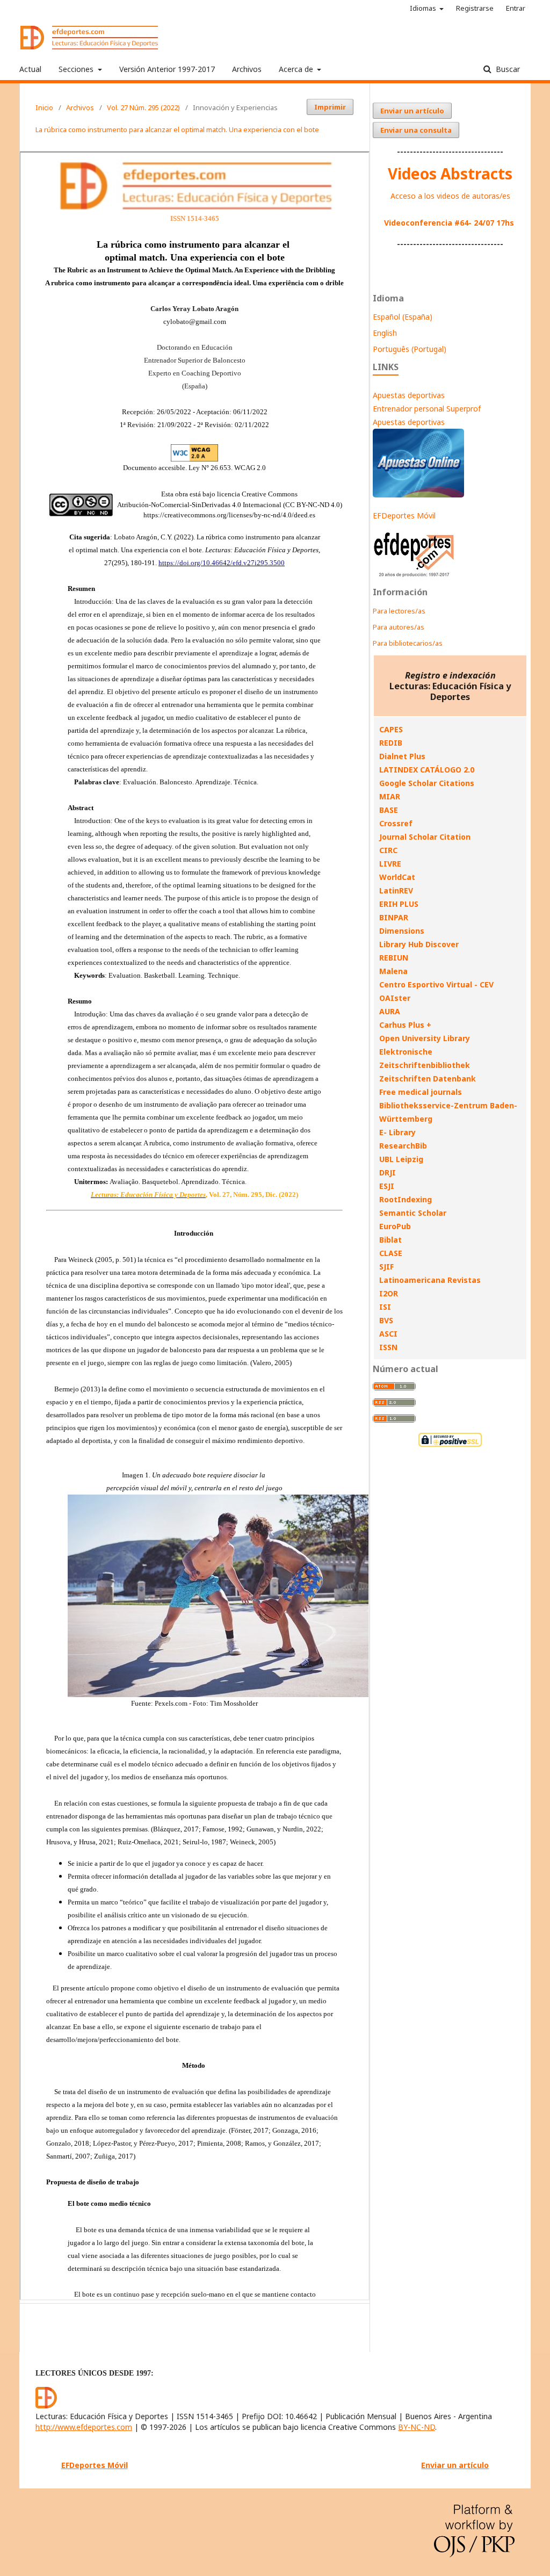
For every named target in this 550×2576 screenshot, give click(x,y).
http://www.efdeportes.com (84, 2427)
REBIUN (394, 958)
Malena (393, 971)
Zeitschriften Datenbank (428, 1078)
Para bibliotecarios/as (408, 643)
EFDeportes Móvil (404, 515)
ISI (385, 1307)
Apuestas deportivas (409, 395)
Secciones (77, 69)
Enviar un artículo (412, 111)
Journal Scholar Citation (425, 837)
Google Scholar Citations (427, 783)
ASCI (388, 1334)
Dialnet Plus (402, 756)
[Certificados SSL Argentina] (450, 1445)
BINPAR (394, 917)
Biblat (390, 1240)
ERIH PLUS (399, 904)
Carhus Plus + (405, 1025)
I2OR (389, 1293)
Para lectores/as (399, 611)
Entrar (516, 8)
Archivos (247, 69)
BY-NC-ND (417, 2427)
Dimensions (402, 931)
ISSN (388, 1347)
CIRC (388, 850)
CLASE (391, 1253)
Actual (30, 69)
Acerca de (297, 69)
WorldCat (397, 877)
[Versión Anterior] (414, 577)
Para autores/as (399, 627)
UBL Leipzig (401, 1159)
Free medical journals (421, 1092)
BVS (386, 1320)
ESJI (387, 1186)
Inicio (44, 107)
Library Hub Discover (419, 944)
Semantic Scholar (413, 1213)
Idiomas (424, 8)
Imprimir (330, 107)
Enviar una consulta (416, 130)
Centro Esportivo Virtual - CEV (436, 984)
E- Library (397, 1132)
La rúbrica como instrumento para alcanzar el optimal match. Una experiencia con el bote (177, 129)
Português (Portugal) (410, 349)
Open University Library (425, 1038)
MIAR (390, 796)
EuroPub (395, 1226)
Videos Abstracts (450, 174)
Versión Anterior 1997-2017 (167, 69)
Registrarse (475, 8)
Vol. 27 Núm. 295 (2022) (143, 107)
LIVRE (390, 864)
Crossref (396, 823)
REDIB (391, 743)
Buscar (507, 69)
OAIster (395, 998)
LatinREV (396, 890)
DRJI (388, 1172)
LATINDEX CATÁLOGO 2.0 (427, 770)
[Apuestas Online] (418, 495)
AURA (390, 1011)
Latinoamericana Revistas (430, 1280)
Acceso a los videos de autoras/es (450, 196)
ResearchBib (403, 1146)
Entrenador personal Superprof (427, 409)
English (385, 333)
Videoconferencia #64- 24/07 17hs (449, 223)
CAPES (391, 729)
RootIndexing (406, 1199)
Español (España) (403, 317)
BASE (389, 810)
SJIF (386, 1267)
